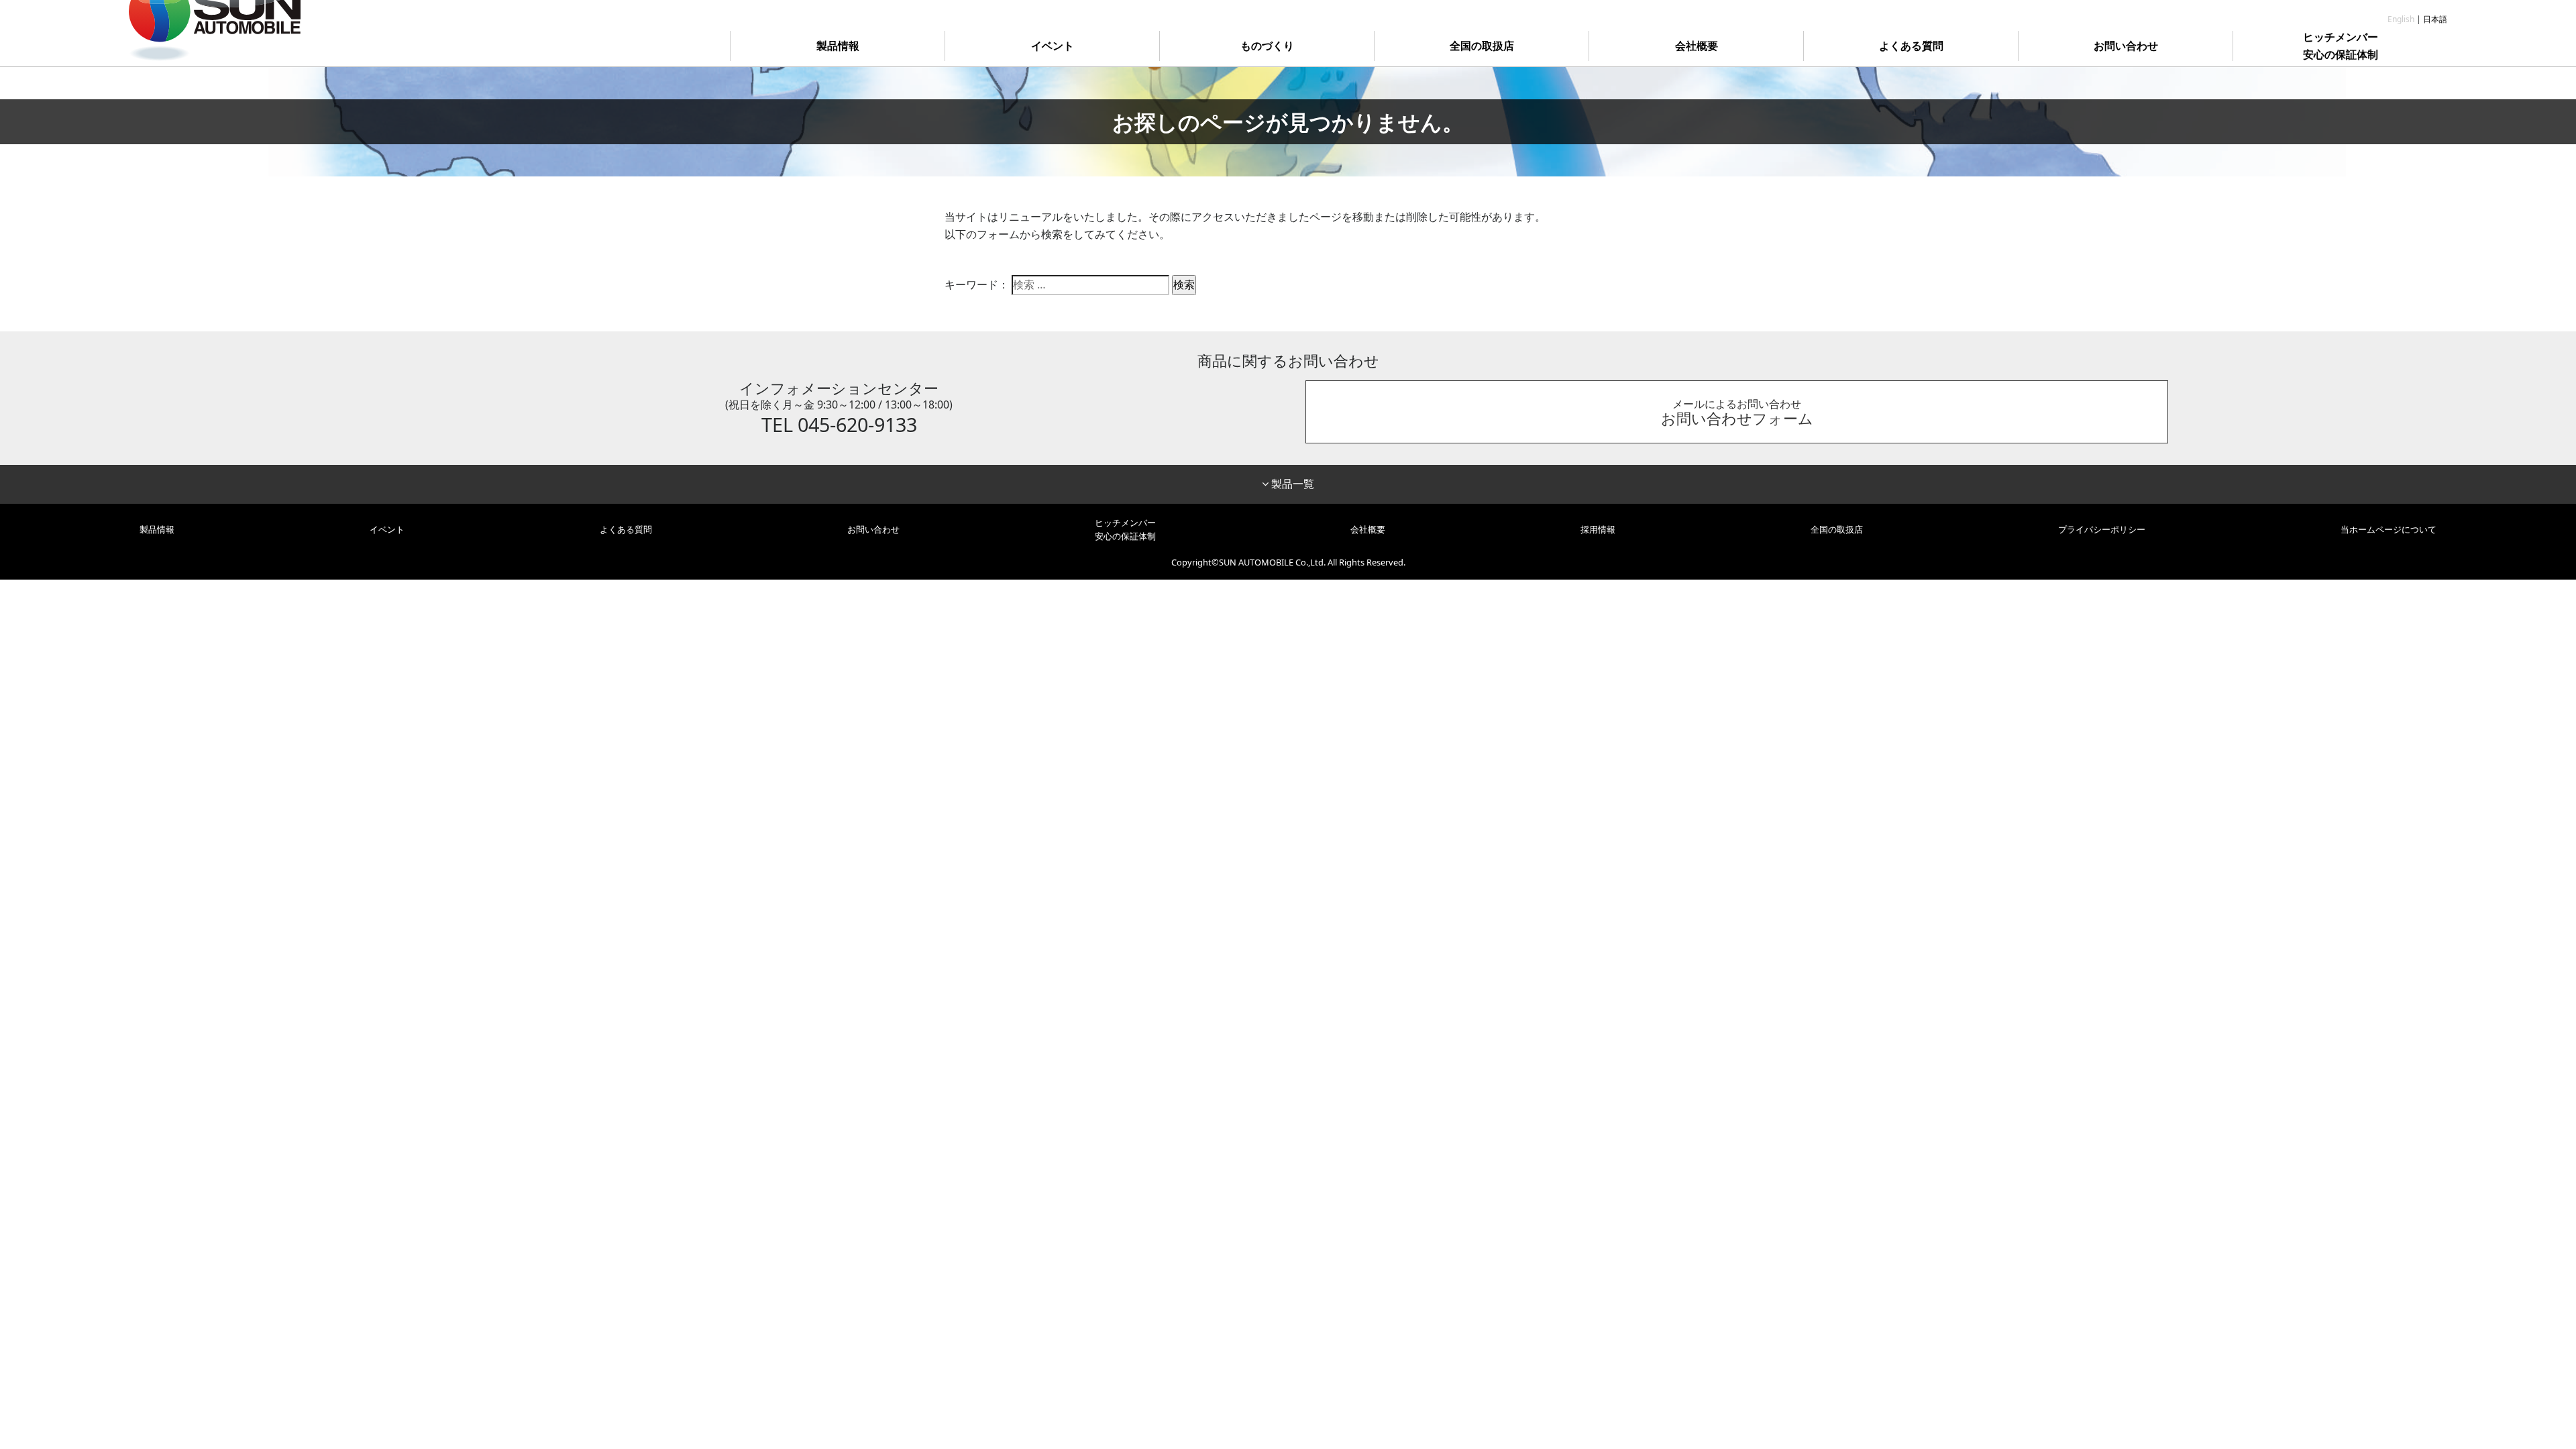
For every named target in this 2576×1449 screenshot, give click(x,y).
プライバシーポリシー (2102, 529)
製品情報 (838, 46)
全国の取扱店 (1482, 46)
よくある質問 (1911, 46)
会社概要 (1697, 46)
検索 (1184, 284)
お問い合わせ (2126, 46)
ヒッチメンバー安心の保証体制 (2341, 46)
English (2401, 19)
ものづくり (1267, 46)
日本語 (2435, 19)
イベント (1053, 46)
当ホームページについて (2389, 529)
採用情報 (1598, 529)
